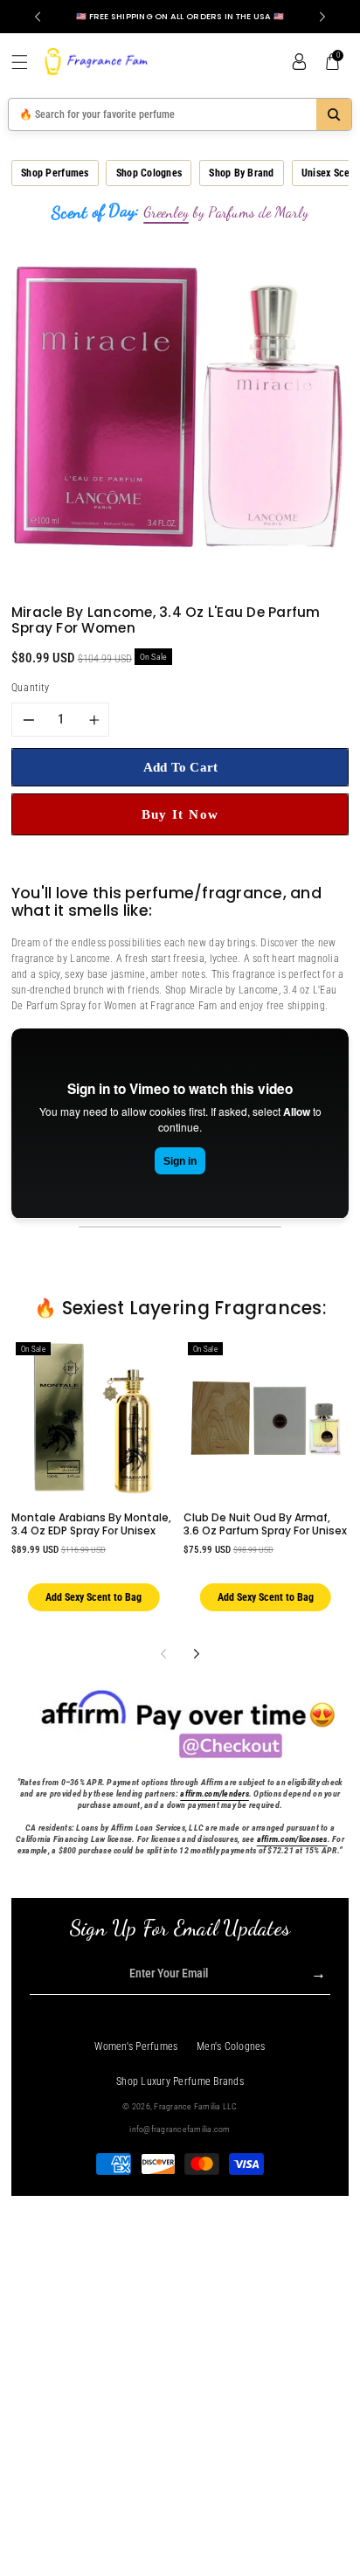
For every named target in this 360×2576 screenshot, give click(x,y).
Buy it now (180, 814)
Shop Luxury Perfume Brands (180, 2081)
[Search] (334, 114)
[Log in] (299, 62)
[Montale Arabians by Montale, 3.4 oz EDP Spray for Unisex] (93, 1418)
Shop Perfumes (55, 173)
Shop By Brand (241, 173)
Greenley (166, 212)
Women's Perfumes (136, 2046)
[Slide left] (163, 1654)
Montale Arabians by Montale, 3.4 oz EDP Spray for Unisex (91, 1523)
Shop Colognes (149, 173)
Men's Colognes (231, 2046)
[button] (26, 62)
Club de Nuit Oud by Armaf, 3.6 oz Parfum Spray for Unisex (265, 1523)
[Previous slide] (38, 17)
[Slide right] (196, 1654)
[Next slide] (322, 17)
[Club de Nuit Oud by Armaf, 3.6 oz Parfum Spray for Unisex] (266, 1418)
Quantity (30, 688)
